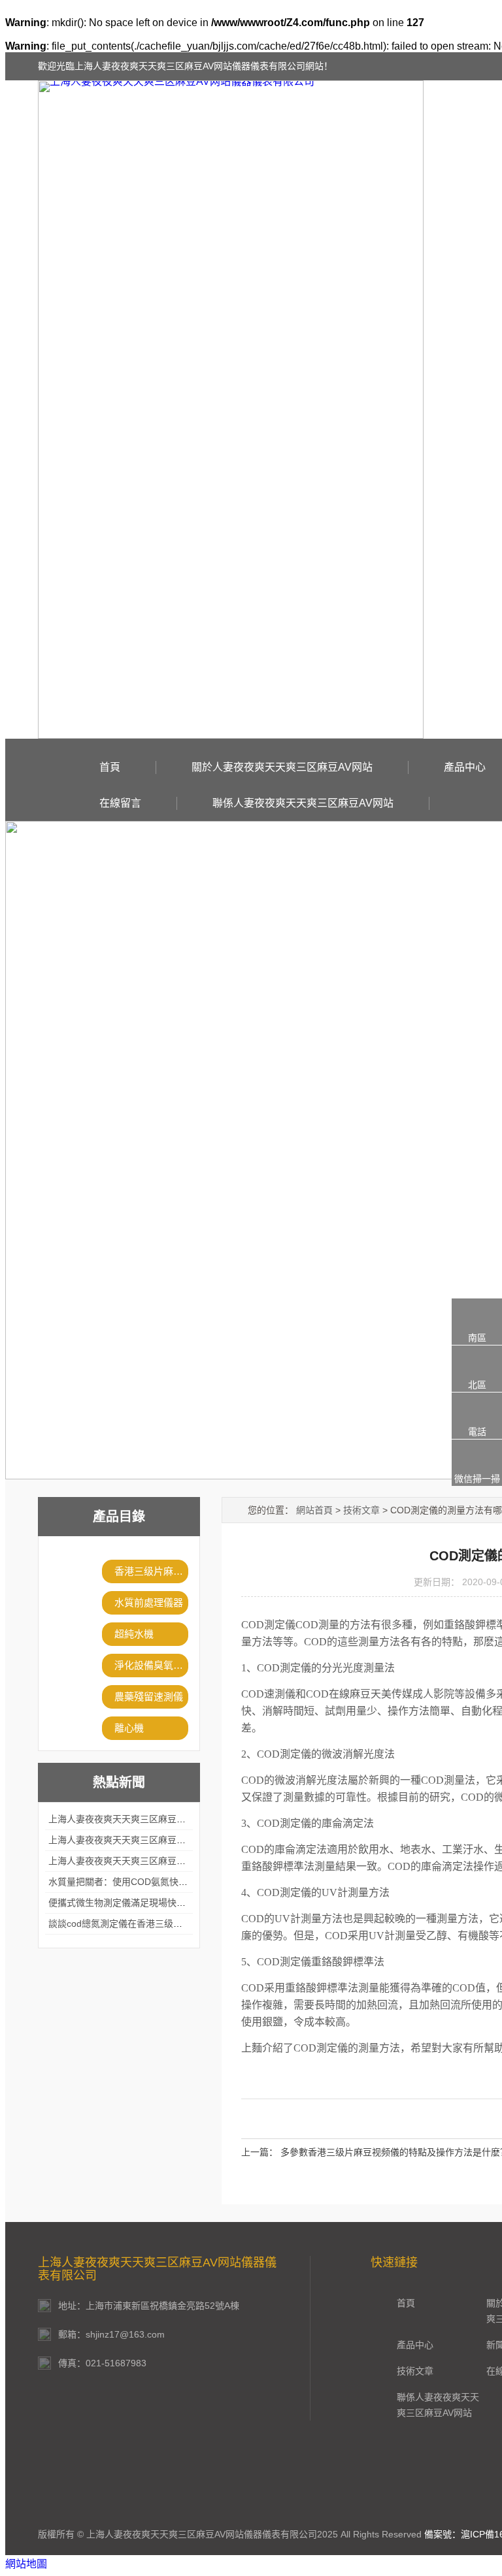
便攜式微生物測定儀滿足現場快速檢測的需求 (140, 1903)
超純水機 (134, 1634)
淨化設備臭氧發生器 (151, 1665)
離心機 (129, 1728)
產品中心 (465, 767)
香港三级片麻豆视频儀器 (151, 1571)
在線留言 (120, 803)
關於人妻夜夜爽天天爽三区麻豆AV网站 (282, 767)
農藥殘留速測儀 (149, 1697)
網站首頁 (314, 1510)
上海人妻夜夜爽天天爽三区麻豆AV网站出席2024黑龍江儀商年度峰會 (188, 1819)
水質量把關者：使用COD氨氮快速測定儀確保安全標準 (159, 1882)
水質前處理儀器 (149, 1602)
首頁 (110, 767)
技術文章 (361, 1510)
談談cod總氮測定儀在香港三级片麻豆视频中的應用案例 (161, 1924)
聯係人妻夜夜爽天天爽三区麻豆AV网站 (303, 803)
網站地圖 (26, 2564)
